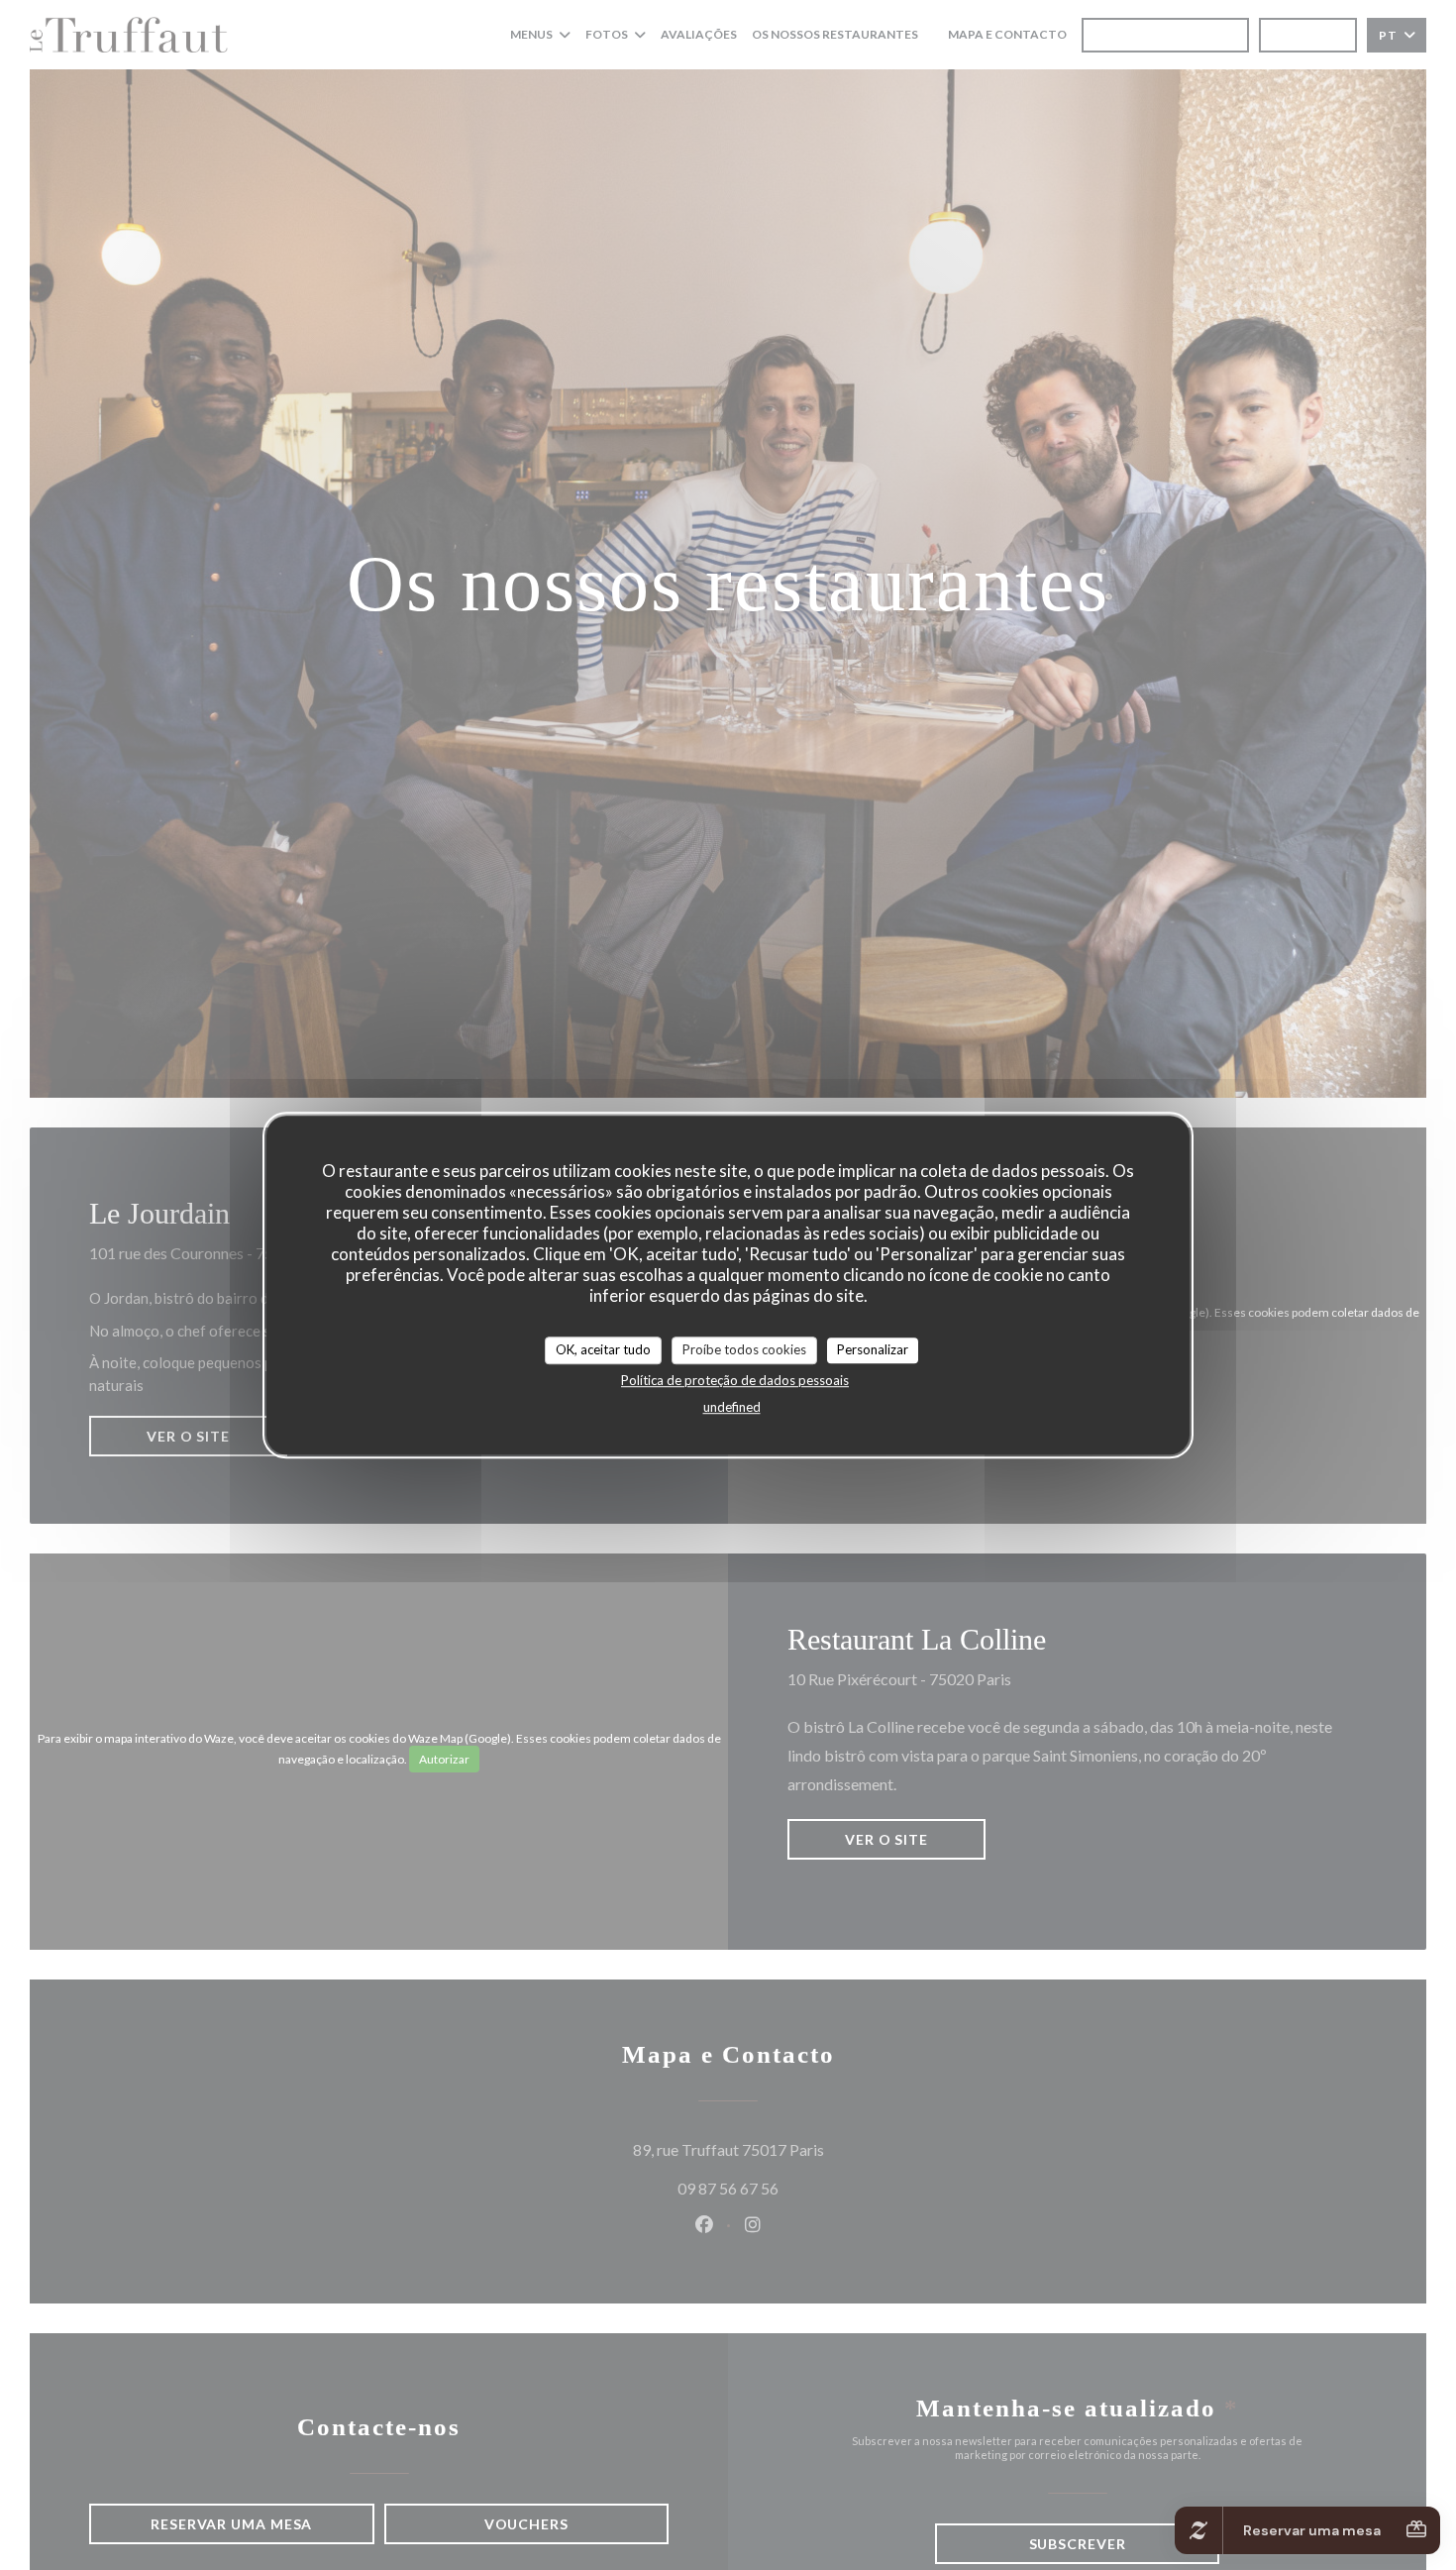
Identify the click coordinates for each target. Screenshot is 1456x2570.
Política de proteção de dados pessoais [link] (735, 1380)
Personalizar (873, 1349)
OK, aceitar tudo (603, 1349)
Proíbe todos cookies (744, 1349)
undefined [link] (732, 1407)
